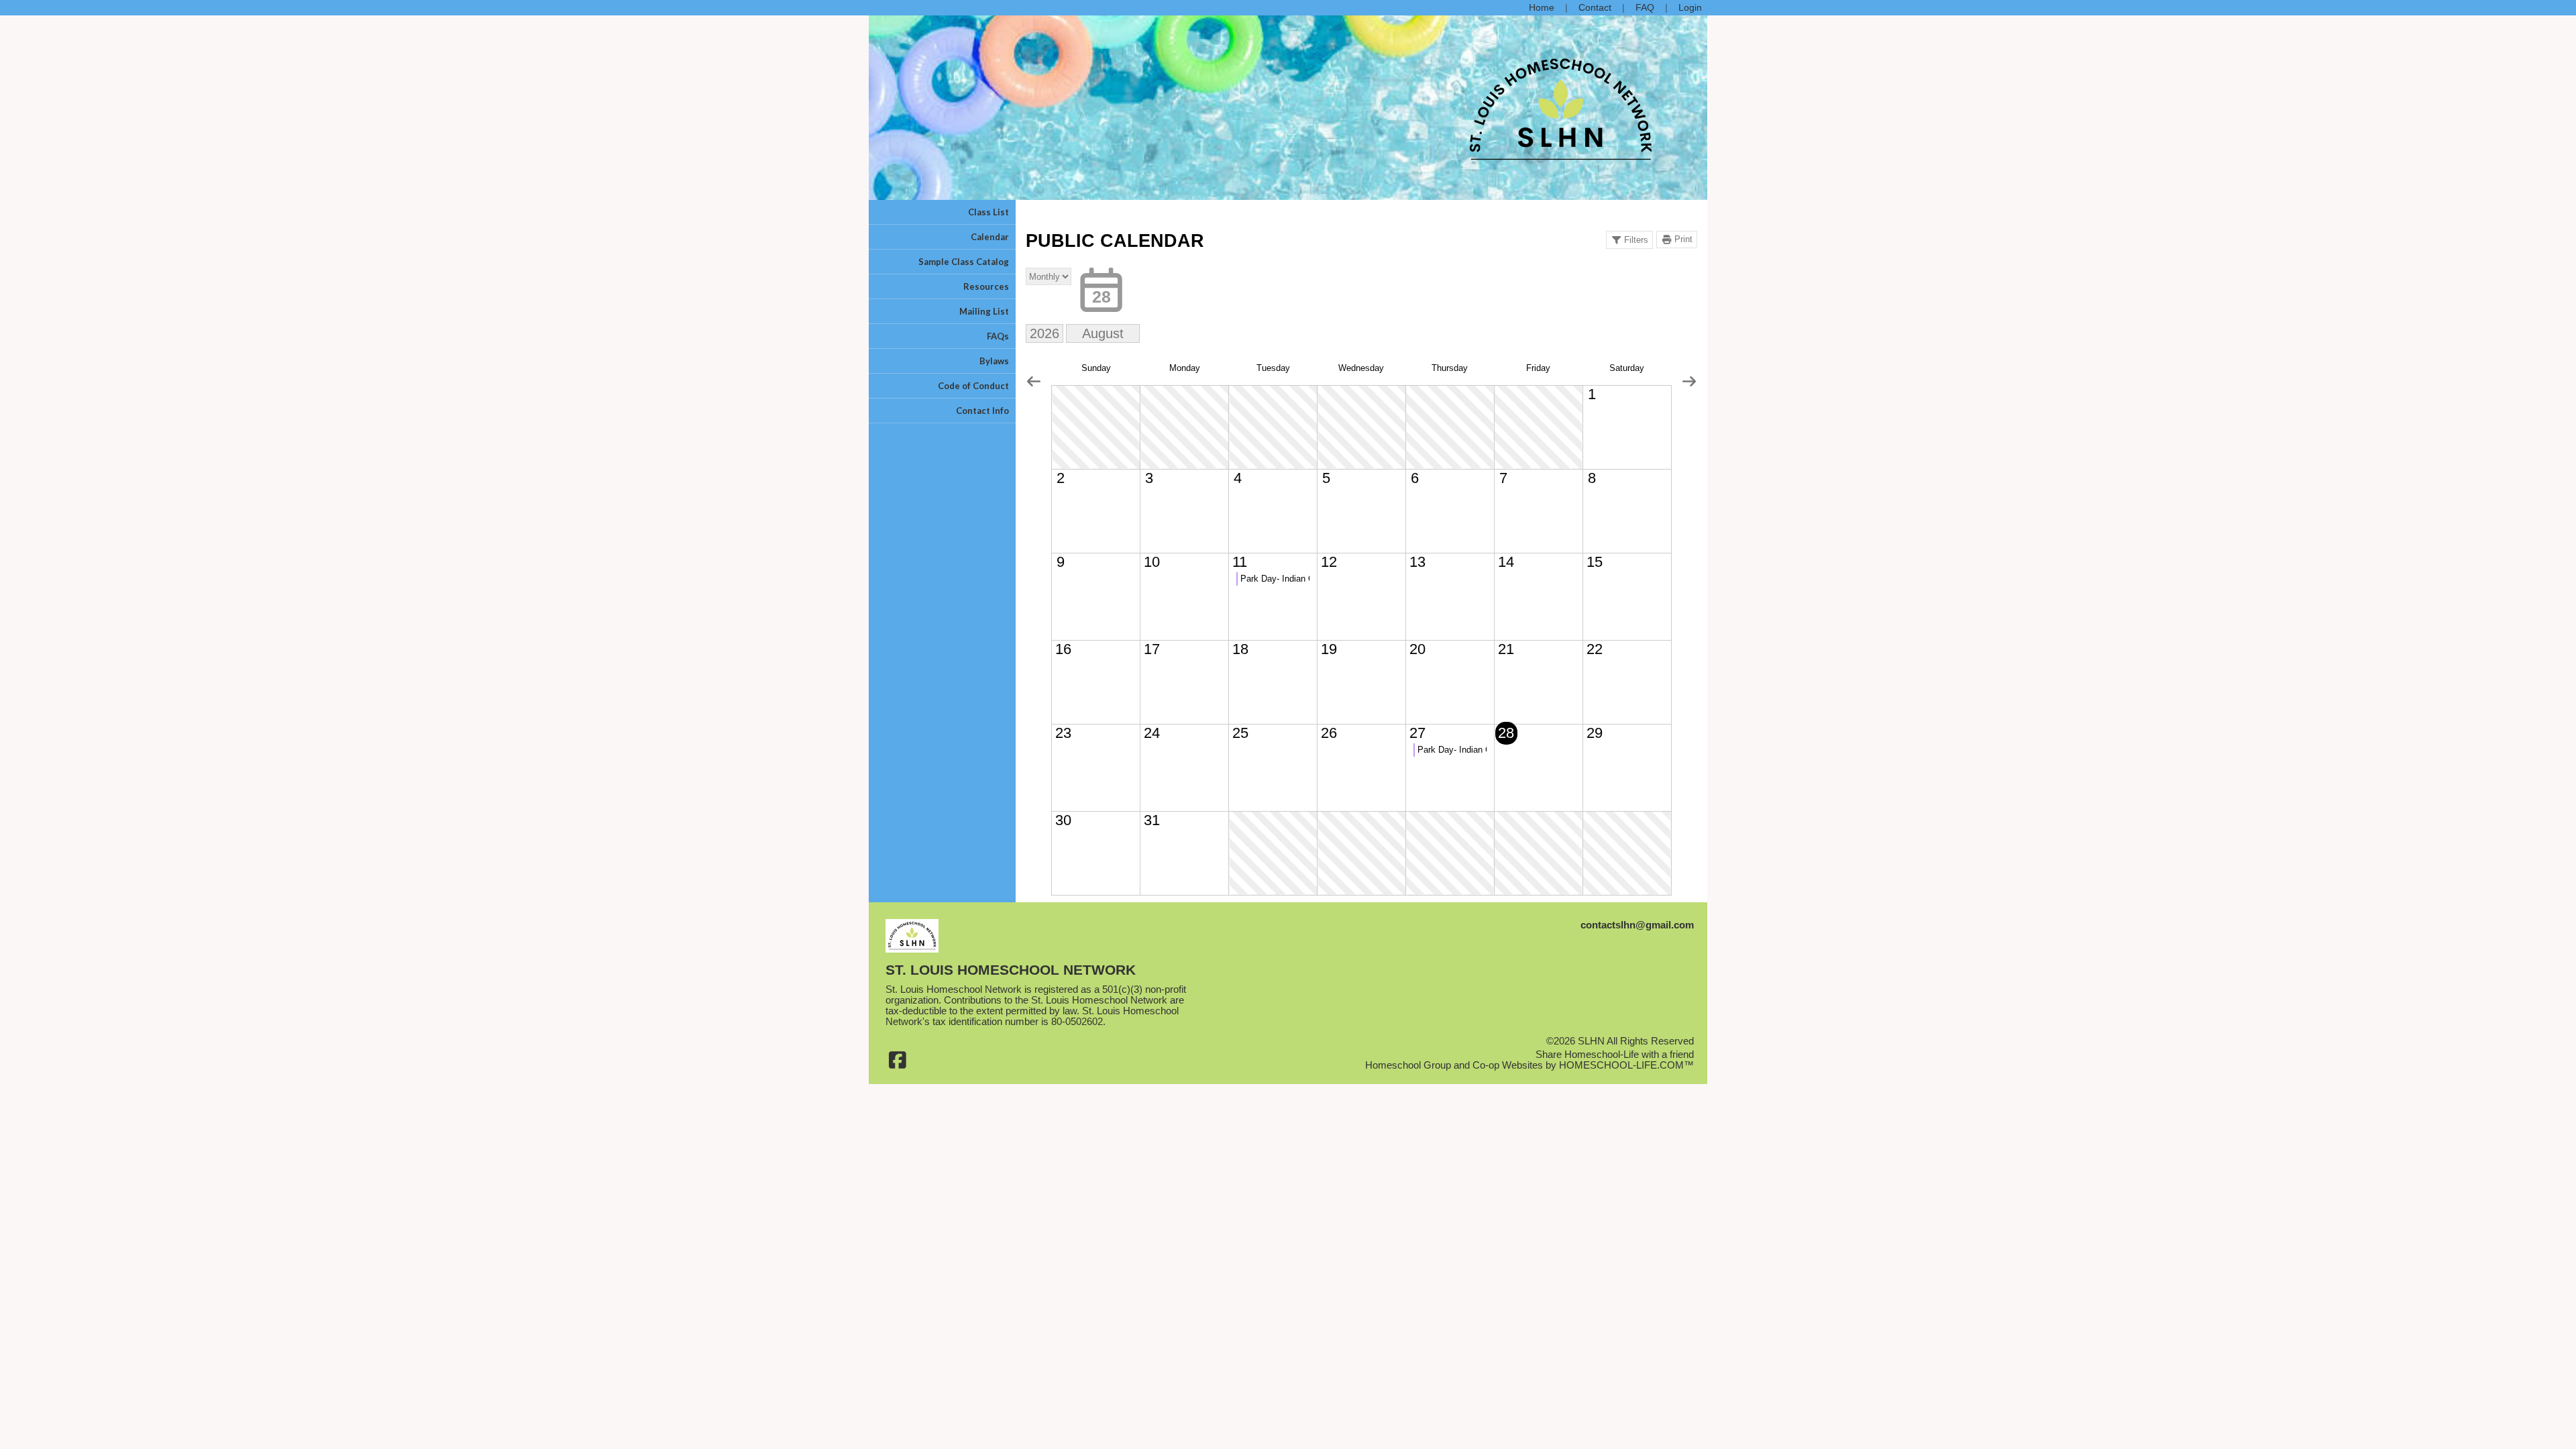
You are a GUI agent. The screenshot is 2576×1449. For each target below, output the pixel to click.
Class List (988, 212)
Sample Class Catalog (964, 262)
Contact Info (982, 411)
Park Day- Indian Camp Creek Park (1275, 579)
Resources (986, 286)
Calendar (990, 237)
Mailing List (984, 311)
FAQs (998, 336)
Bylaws (994, 361)
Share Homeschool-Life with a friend (1615, 1055)
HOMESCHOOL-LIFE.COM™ (1626, 1065)
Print (1683, 239)
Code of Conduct (973, 386)
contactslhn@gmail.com (1637, 925)
